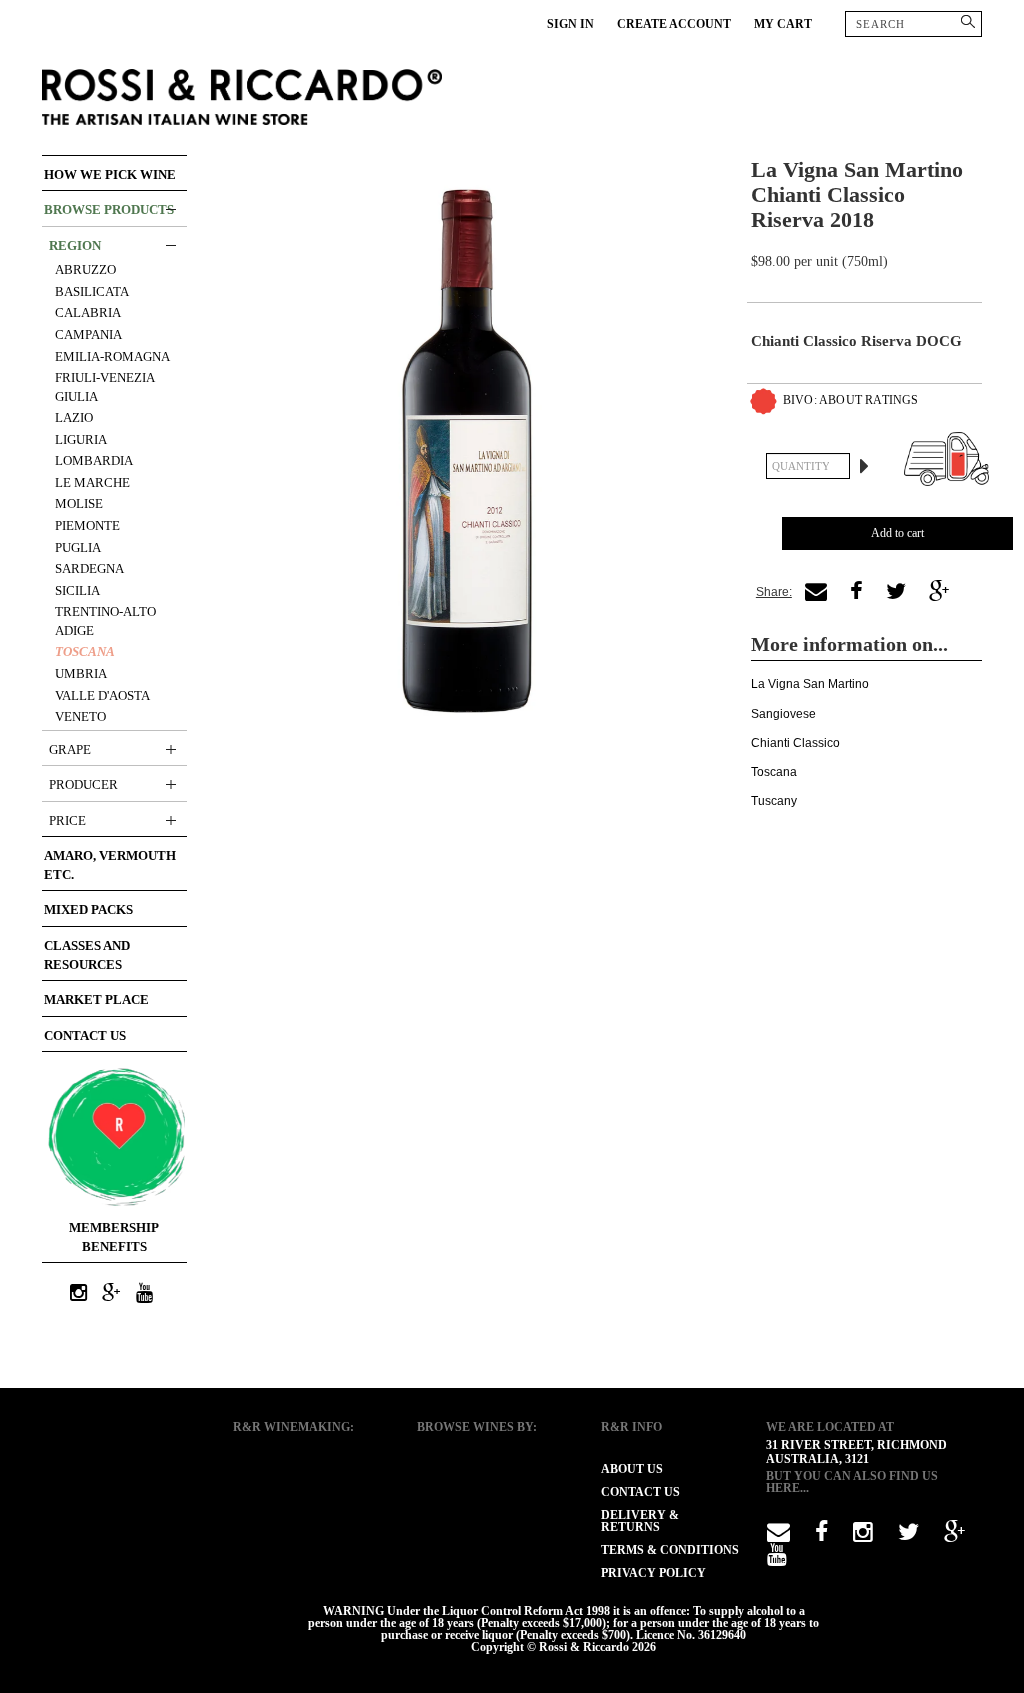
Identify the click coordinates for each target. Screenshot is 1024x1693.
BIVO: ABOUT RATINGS (851, 400)
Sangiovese (783, 714)
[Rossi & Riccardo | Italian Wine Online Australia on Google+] (112, 1294)
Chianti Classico (795, 743)
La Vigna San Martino (810, 684)
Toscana (774, 772)
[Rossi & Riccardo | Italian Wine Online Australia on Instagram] (79, 1294)
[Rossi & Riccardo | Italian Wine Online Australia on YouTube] (145, 1294)
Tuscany (774, 801)
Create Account (674, 24)
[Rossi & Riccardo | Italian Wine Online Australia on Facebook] (821, 1536)
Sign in (570, 24)
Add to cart (897, 533)
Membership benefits (114, 1237)
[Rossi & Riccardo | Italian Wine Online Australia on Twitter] (908, 1536)
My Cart (783, 24)
